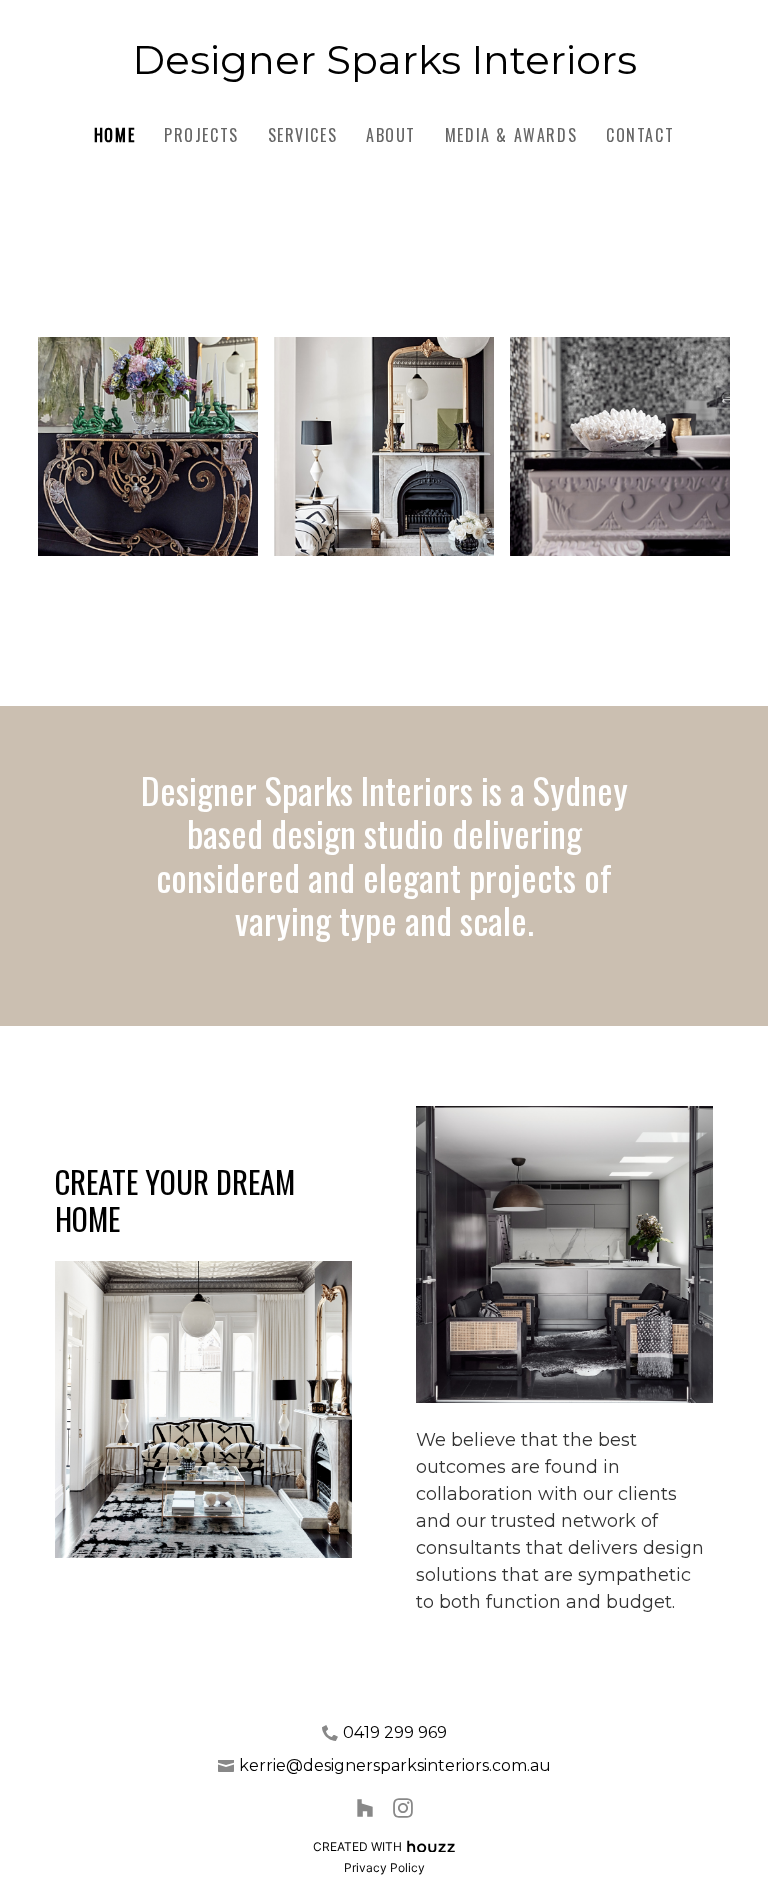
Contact (640, 135)
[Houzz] (365, 1807)
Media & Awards (511, 135)
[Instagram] (402, 1807)
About (391, 135)
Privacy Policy (384, 1867)
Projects (201, 135)
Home (114, 135)
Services (303, 135)
